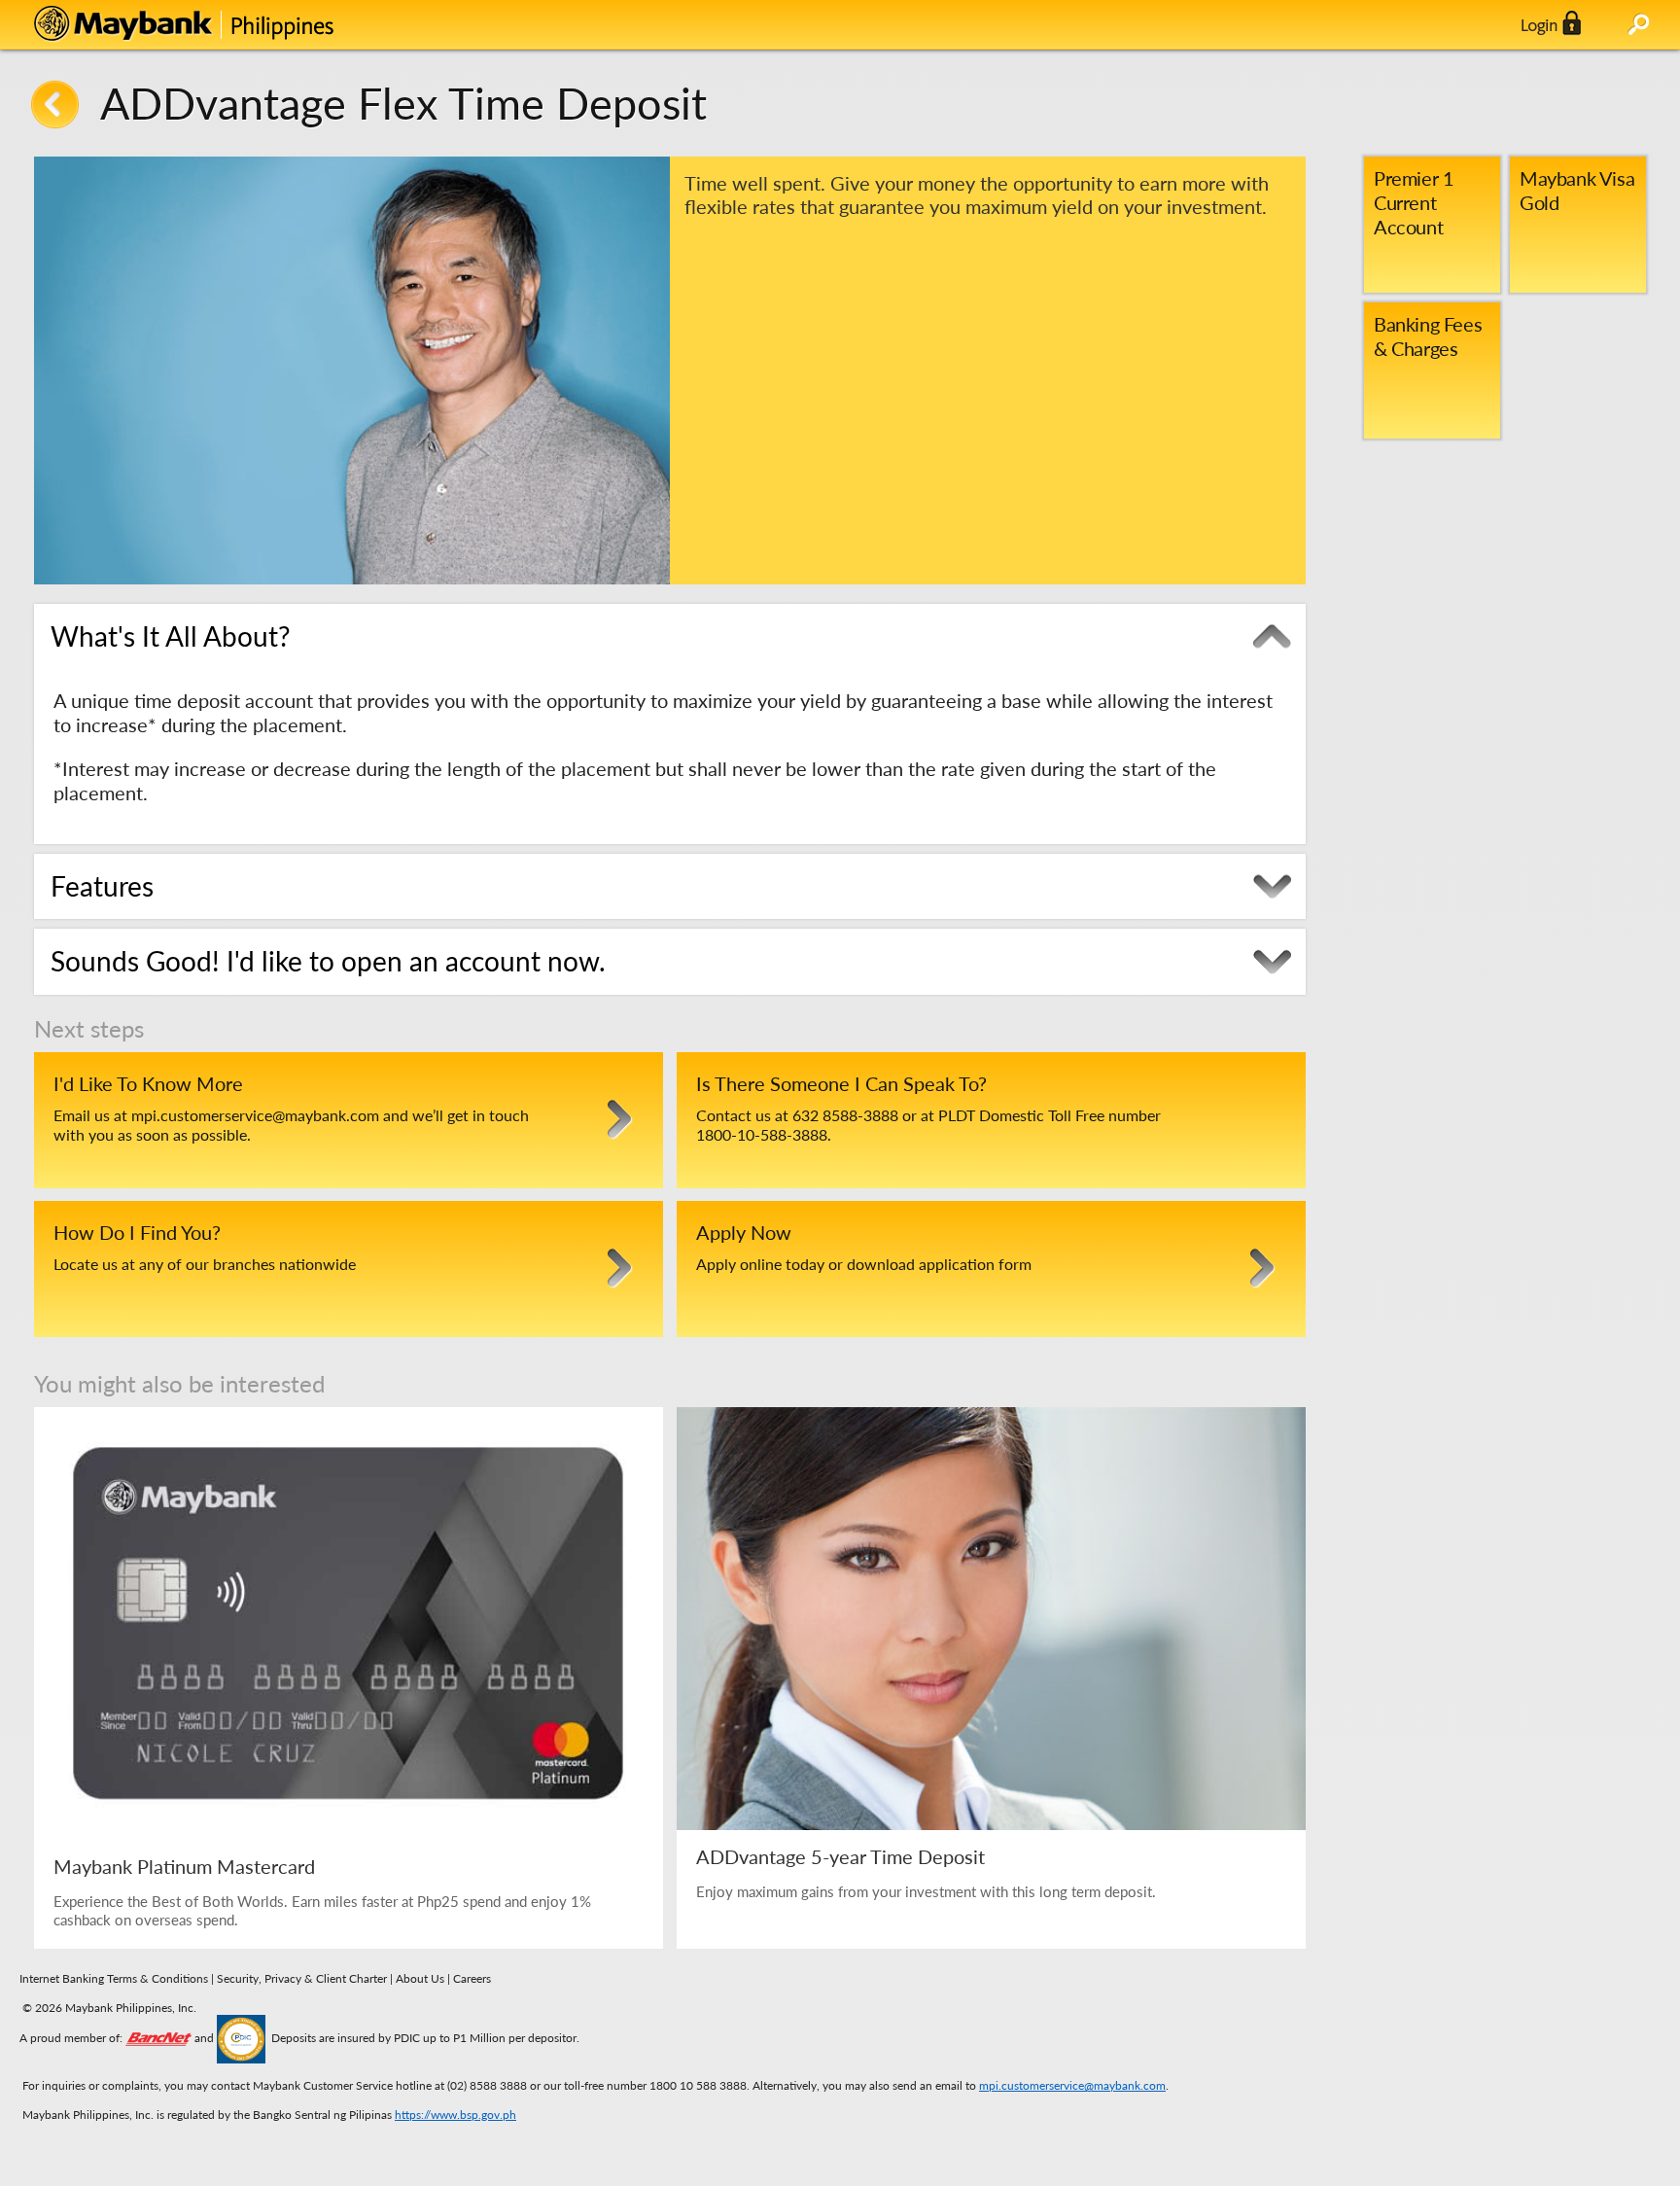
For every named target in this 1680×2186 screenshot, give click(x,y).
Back (55, 105)
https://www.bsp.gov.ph (455, 2115)
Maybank (228, 24)
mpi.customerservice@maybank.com (1072, 2085)
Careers (472, 1978)
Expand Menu (1639, 24)
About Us (421, 1978)
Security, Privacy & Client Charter (302, 1978)
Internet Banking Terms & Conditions (114, 1978)
